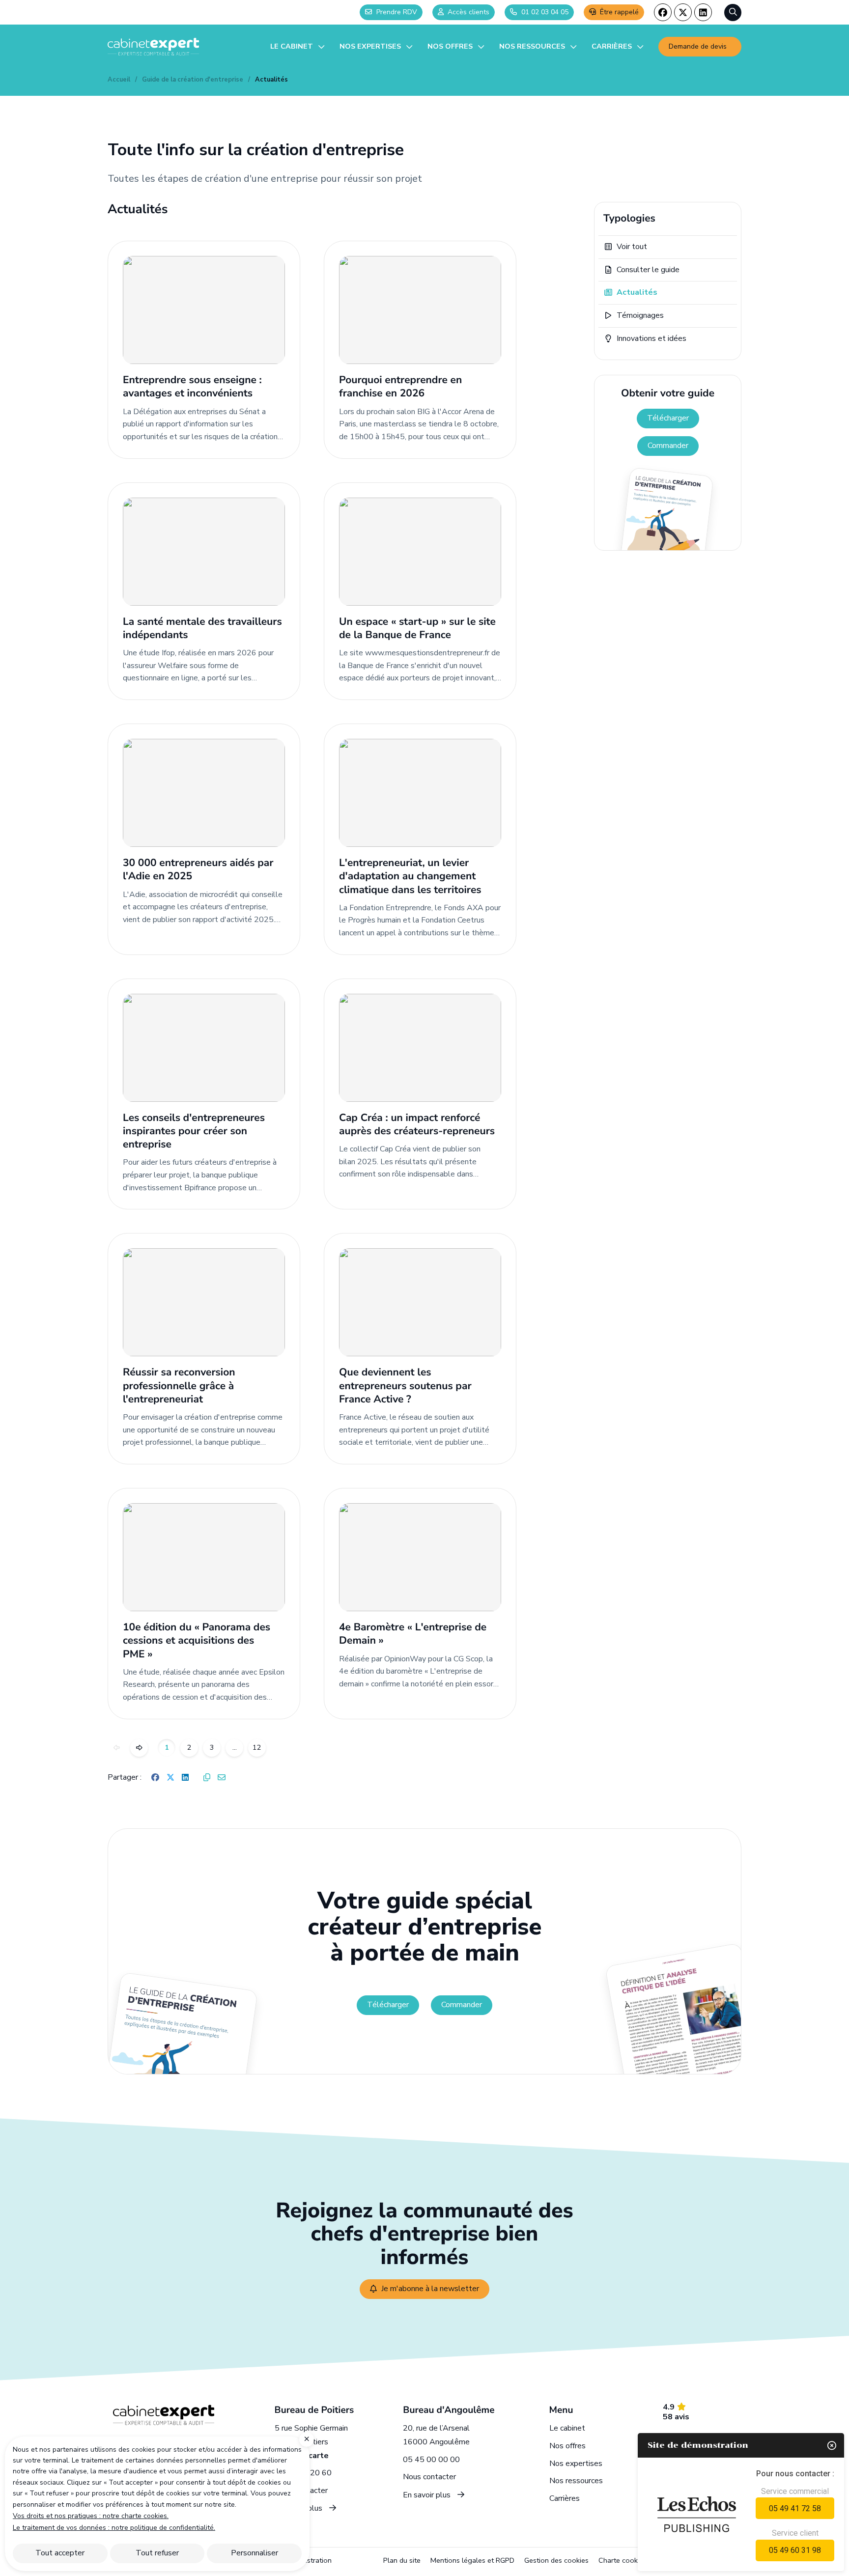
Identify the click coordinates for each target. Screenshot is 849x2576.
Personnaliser (255, 2553)
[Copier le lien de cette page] (207, 1778)
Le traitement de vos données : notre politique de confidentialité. (114, 2528)
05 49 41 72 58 (795, 2508)
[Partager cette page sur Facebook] (155, 1778)
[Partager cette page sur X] (170, 1778)
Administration (309, 2560)
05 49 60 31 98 (795, 2550)
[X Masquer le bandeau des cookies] (307, 2439)
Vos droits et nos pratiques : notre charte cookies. (91, 2516)
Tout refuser (157, 2553)
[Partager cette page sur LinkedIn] (185, 1778)
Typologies (629, 219)
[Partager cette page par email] (222, 1778)
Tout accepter (60, 2553)
